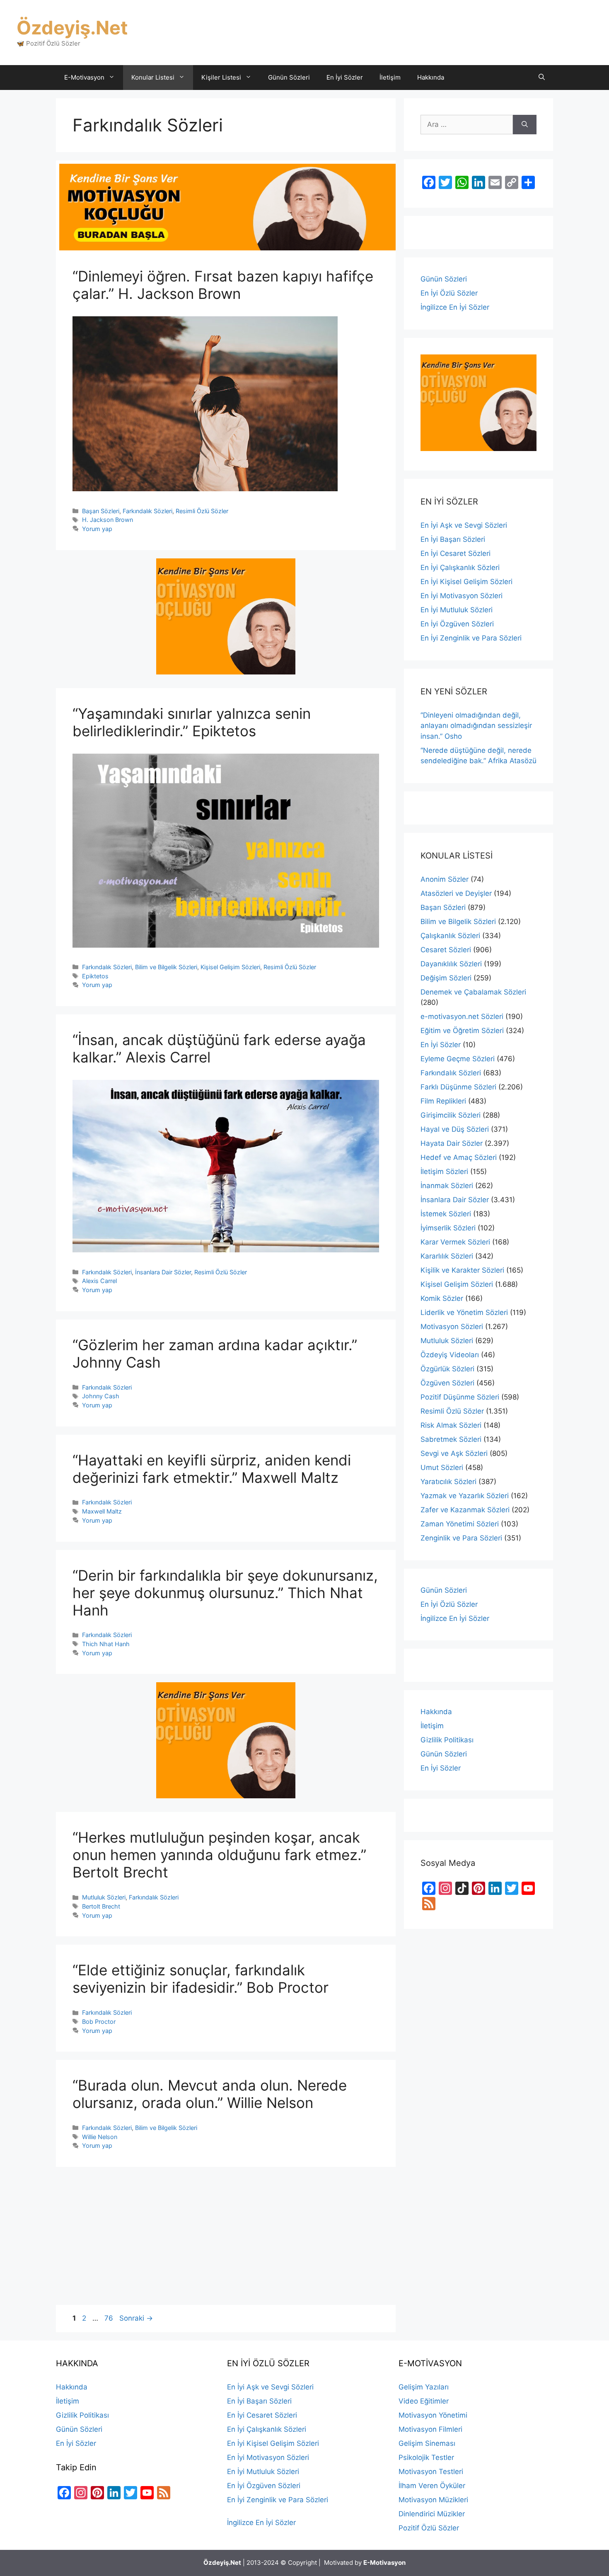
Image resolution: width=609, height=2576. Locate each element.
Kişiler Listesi (221, 77)
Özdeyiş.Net (72, 28)
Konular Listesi (153, 77)
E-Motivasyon (84, 77)
